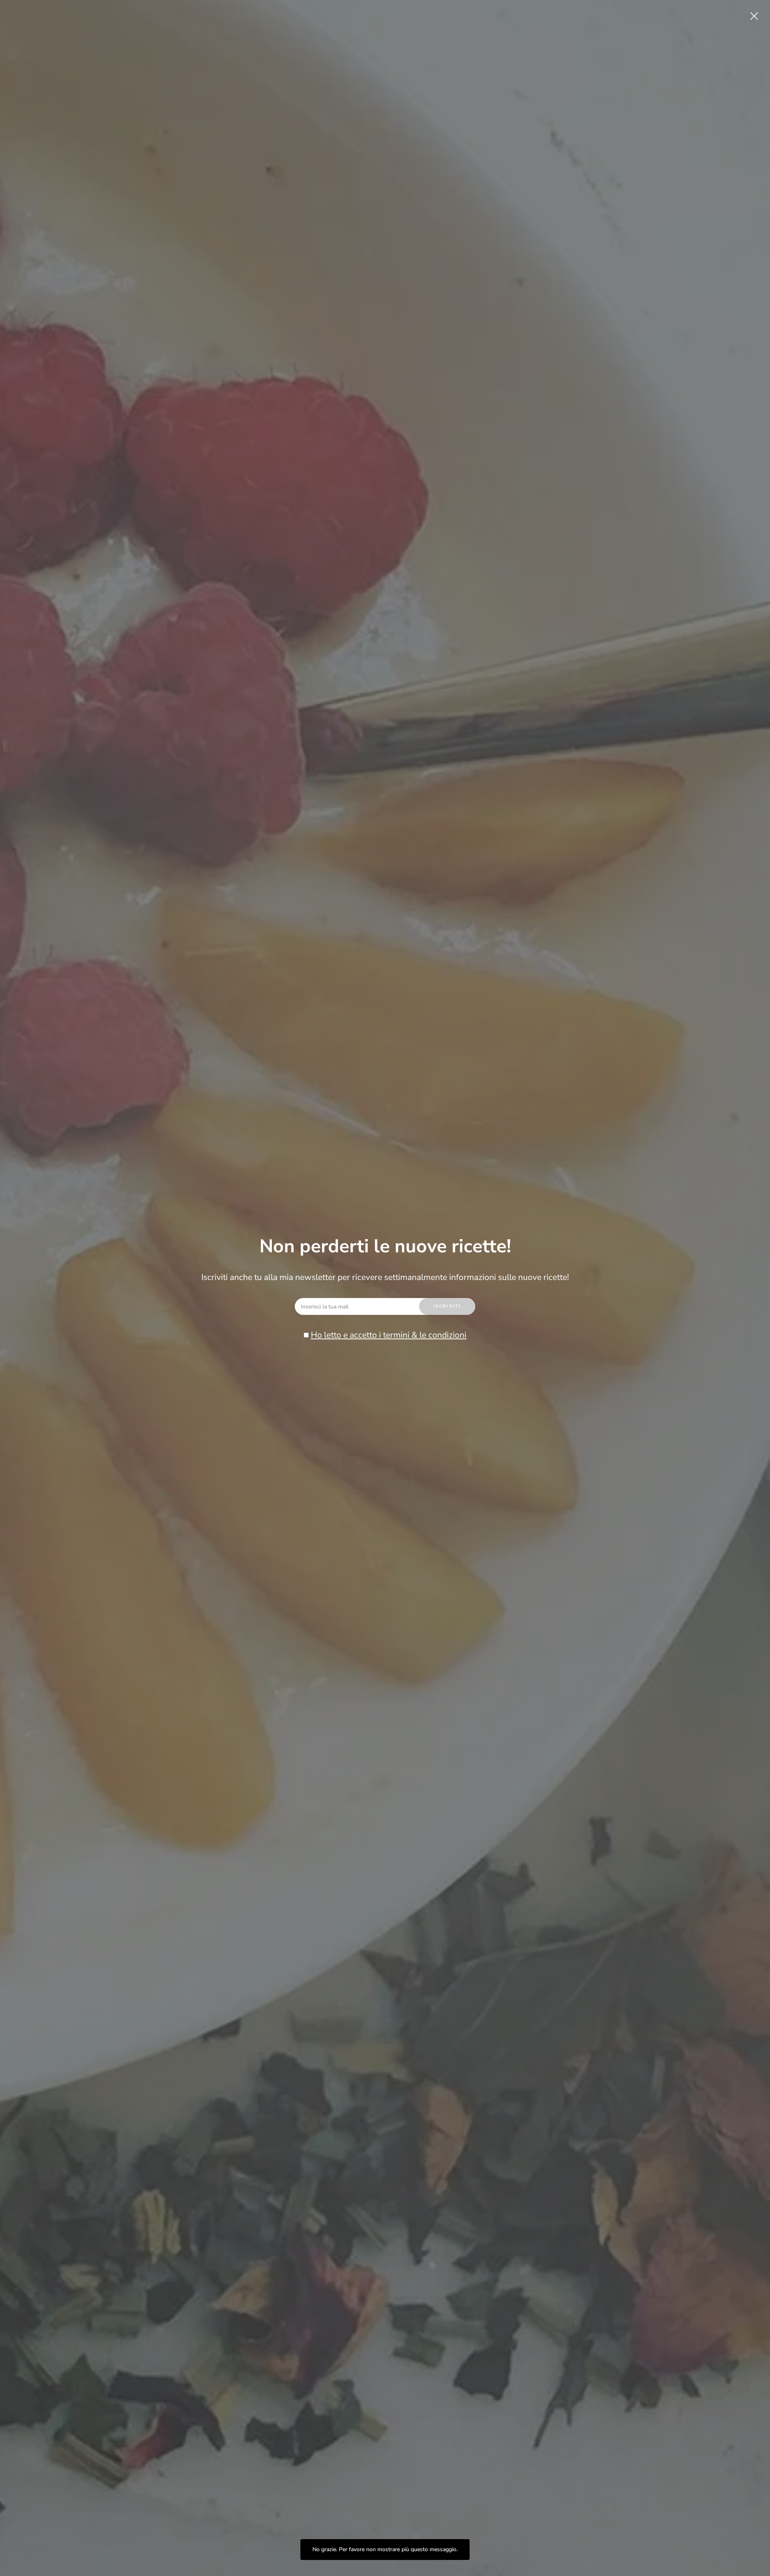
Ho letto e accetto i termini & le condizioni (389, 1335)
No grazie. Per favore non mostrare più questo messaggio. (385, 2549)
